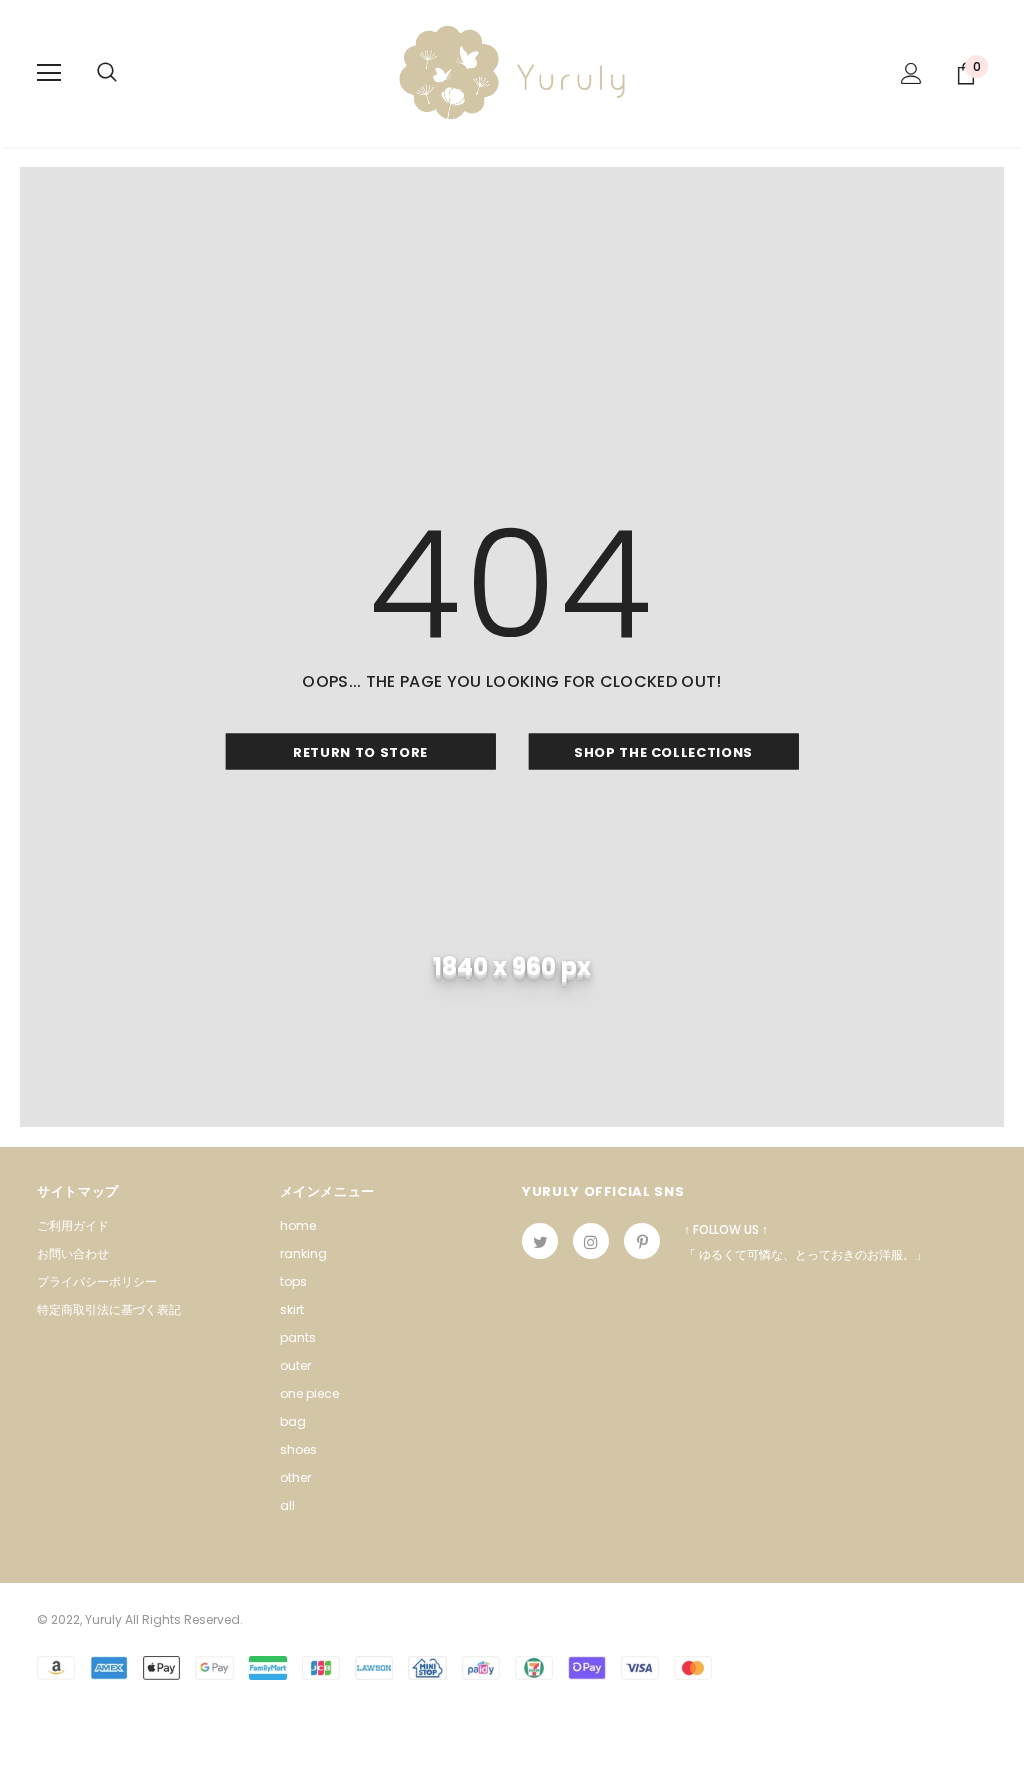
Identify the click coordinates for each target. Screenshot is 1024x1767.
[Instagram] (591, 1241)
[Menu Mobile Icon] (49, 73)
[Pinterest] (642, 1241)
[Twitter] (540, 1241)
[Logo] (512, 72)
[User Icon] (911, 73)
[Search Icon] (107, 73)
